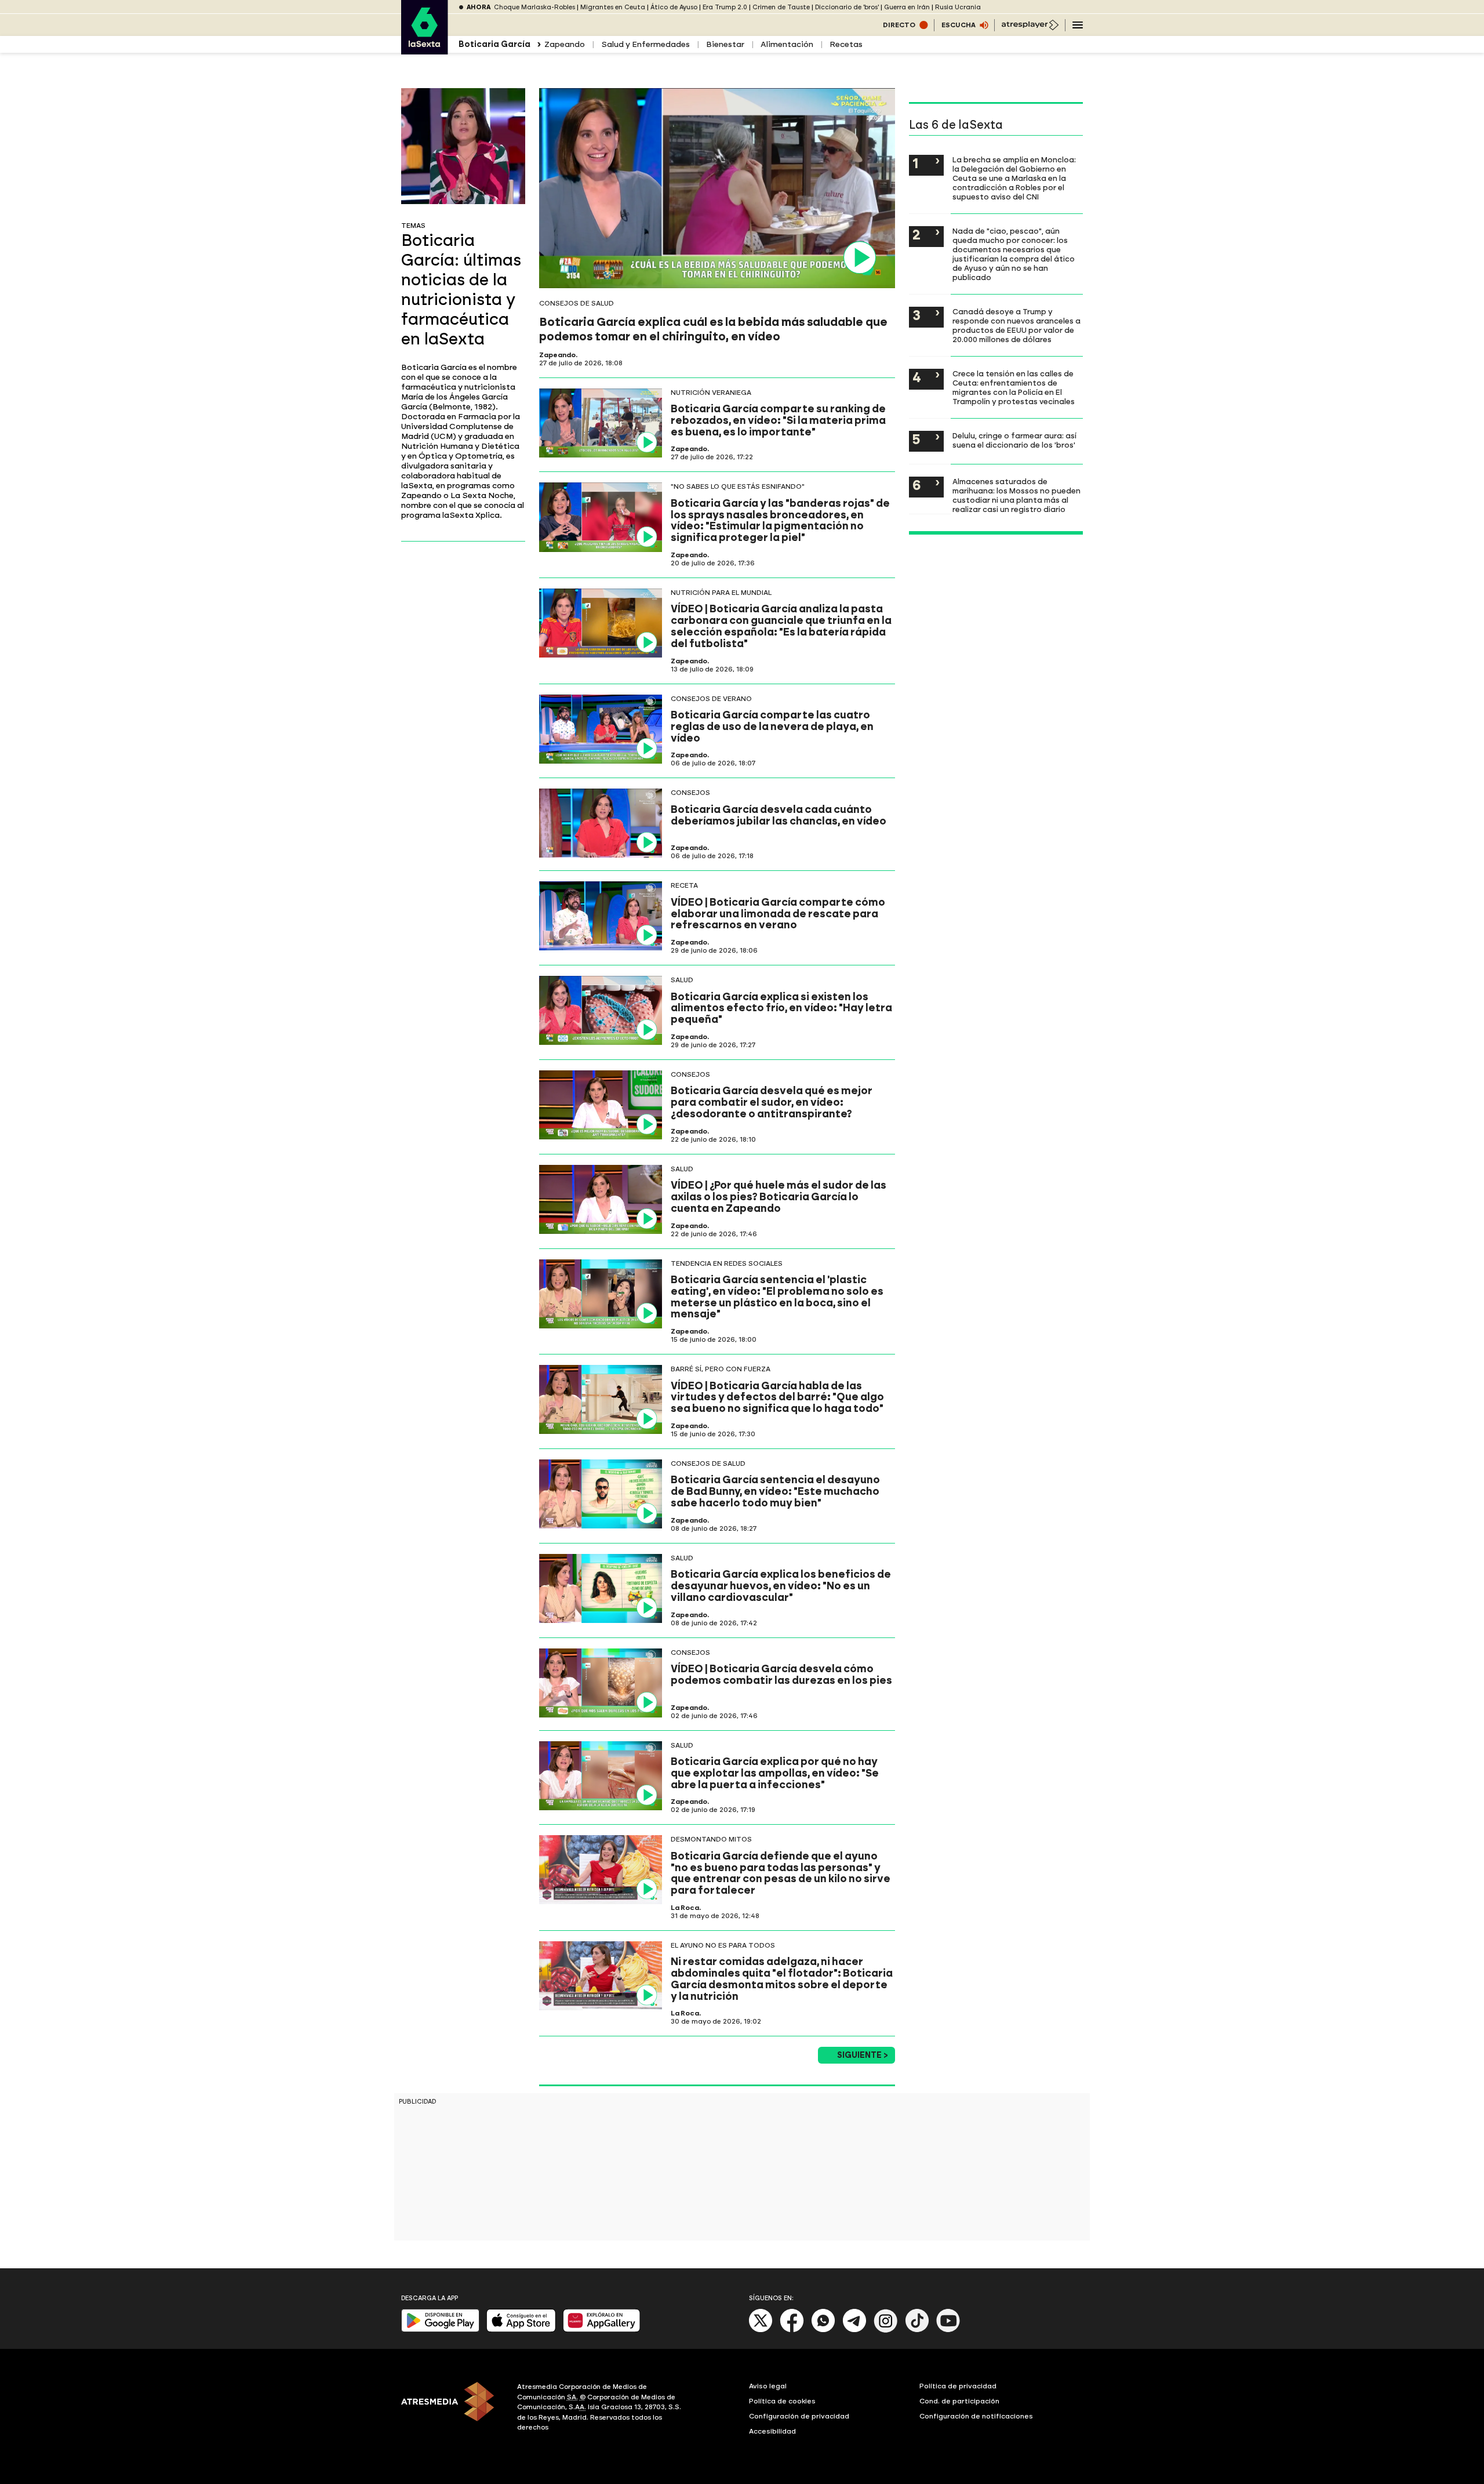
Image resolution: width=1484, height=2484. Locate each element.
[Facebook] (792, 2330)
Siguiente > (863, 2055)
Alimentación (787, 44)
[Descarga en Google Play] (440, 2329)
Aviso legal (768, 2386)
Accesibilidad (772, 2431)
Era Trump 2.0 (725, 7)
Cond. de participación (959, 2401)
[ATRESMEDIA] (452, 2409)
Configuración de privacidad (799, 2416)
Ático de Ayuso (674, 7)
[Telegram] (854, 2330)
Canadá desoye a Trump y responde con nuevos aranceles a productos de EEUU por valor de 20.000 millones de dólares (1016, 325)
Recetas (846, 44)
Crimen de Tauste (781, 7)
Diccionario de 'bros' (847, 7)
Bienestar (725, 44)
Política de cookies (782, 2401)
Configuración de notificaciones (976, 2416)
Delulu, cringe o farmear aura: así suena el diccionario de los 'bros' (1014, 440)
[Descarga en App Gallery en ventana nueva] (602, 2329)
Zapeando (565, 44)
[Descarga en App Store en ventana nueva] (521, 2329)
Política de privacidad (958, 2386)
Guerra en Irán (907, 7)
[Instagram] (886, 2330)
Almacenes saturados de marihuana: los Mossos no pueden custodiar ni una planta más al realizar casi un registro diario (1016, 495)
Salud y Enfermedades (645, 44)
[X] (761, 2330)
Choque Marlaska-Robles (534, 7)
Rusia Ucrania (958, 7)
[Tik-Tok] (917, 2330)
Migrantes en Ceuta (613, 7)
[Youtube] (948, 2330)
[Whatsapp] (823, 2330)
